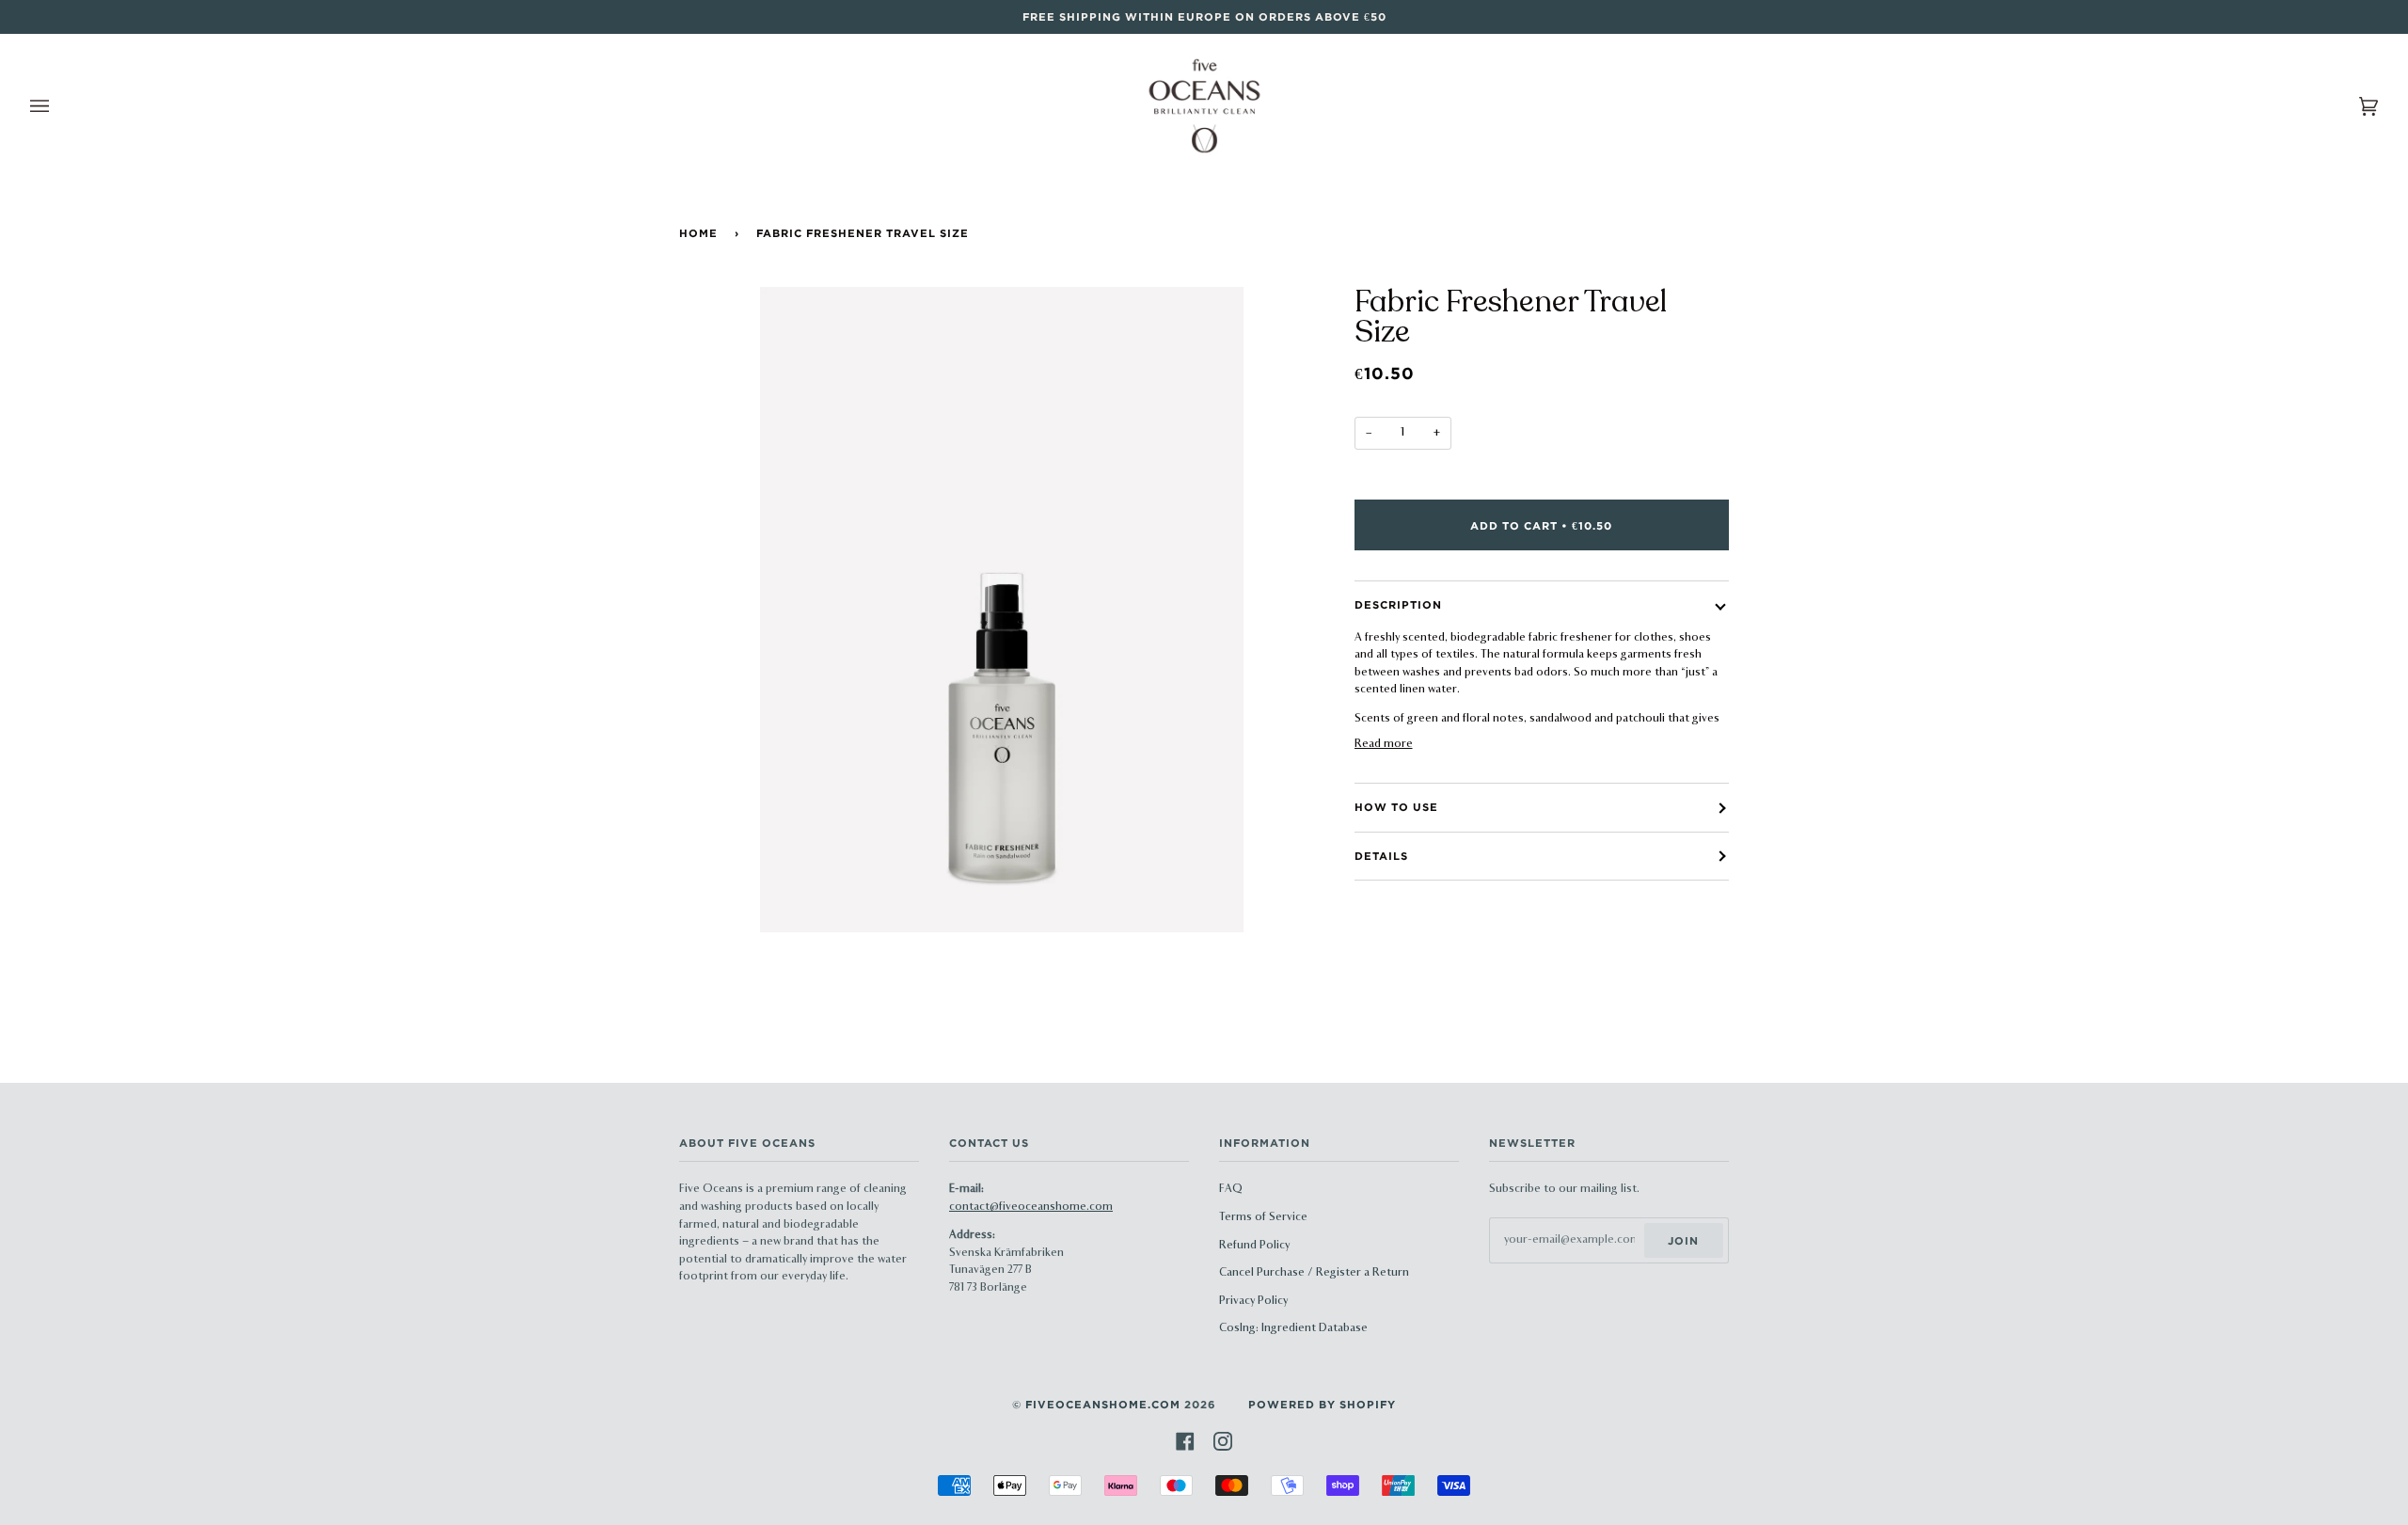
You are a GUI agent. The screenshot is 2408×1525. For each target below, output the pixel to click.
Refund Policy (1254, 1246)
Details (1381, 856)
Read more (1384, 744)
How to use (1396, 807)
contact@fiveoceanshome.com (1031, 1207)
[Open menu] (58, 106)
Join (1683, 1240)
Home (698, 233)
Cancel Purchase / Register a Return (1314, 1273)
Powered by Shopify (1322, 1404)
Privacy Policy (1253, 1301)
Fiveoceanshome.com (1103, 1404)
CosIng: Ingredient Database (1293, 1328)
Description (1398, 604)
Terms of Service (1263, 1217)
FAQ (1231, 1189)
